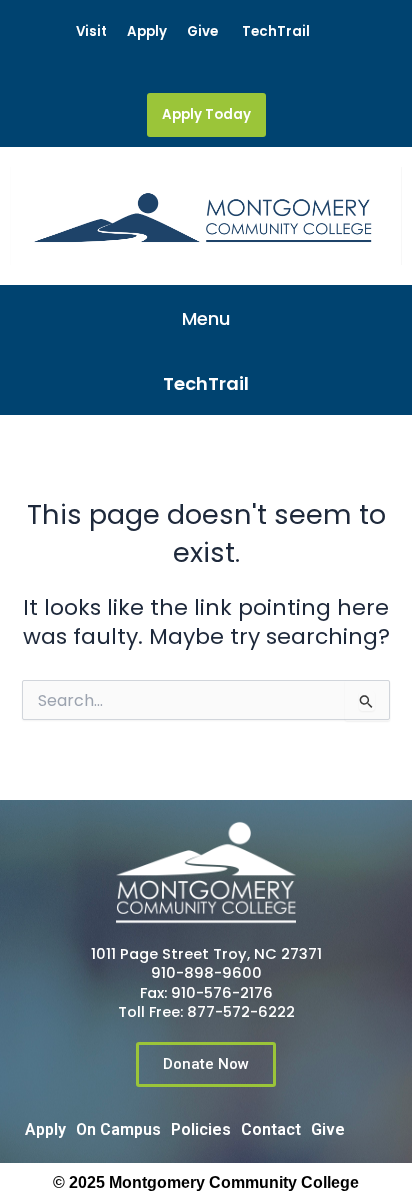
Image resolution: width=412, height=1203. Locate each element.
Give (202, 31)
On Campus (118, 1129)
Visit (91, 31)
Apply (147, 31)
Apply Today (206, 114)
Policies (201, 1129)
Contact (271, 1129)
